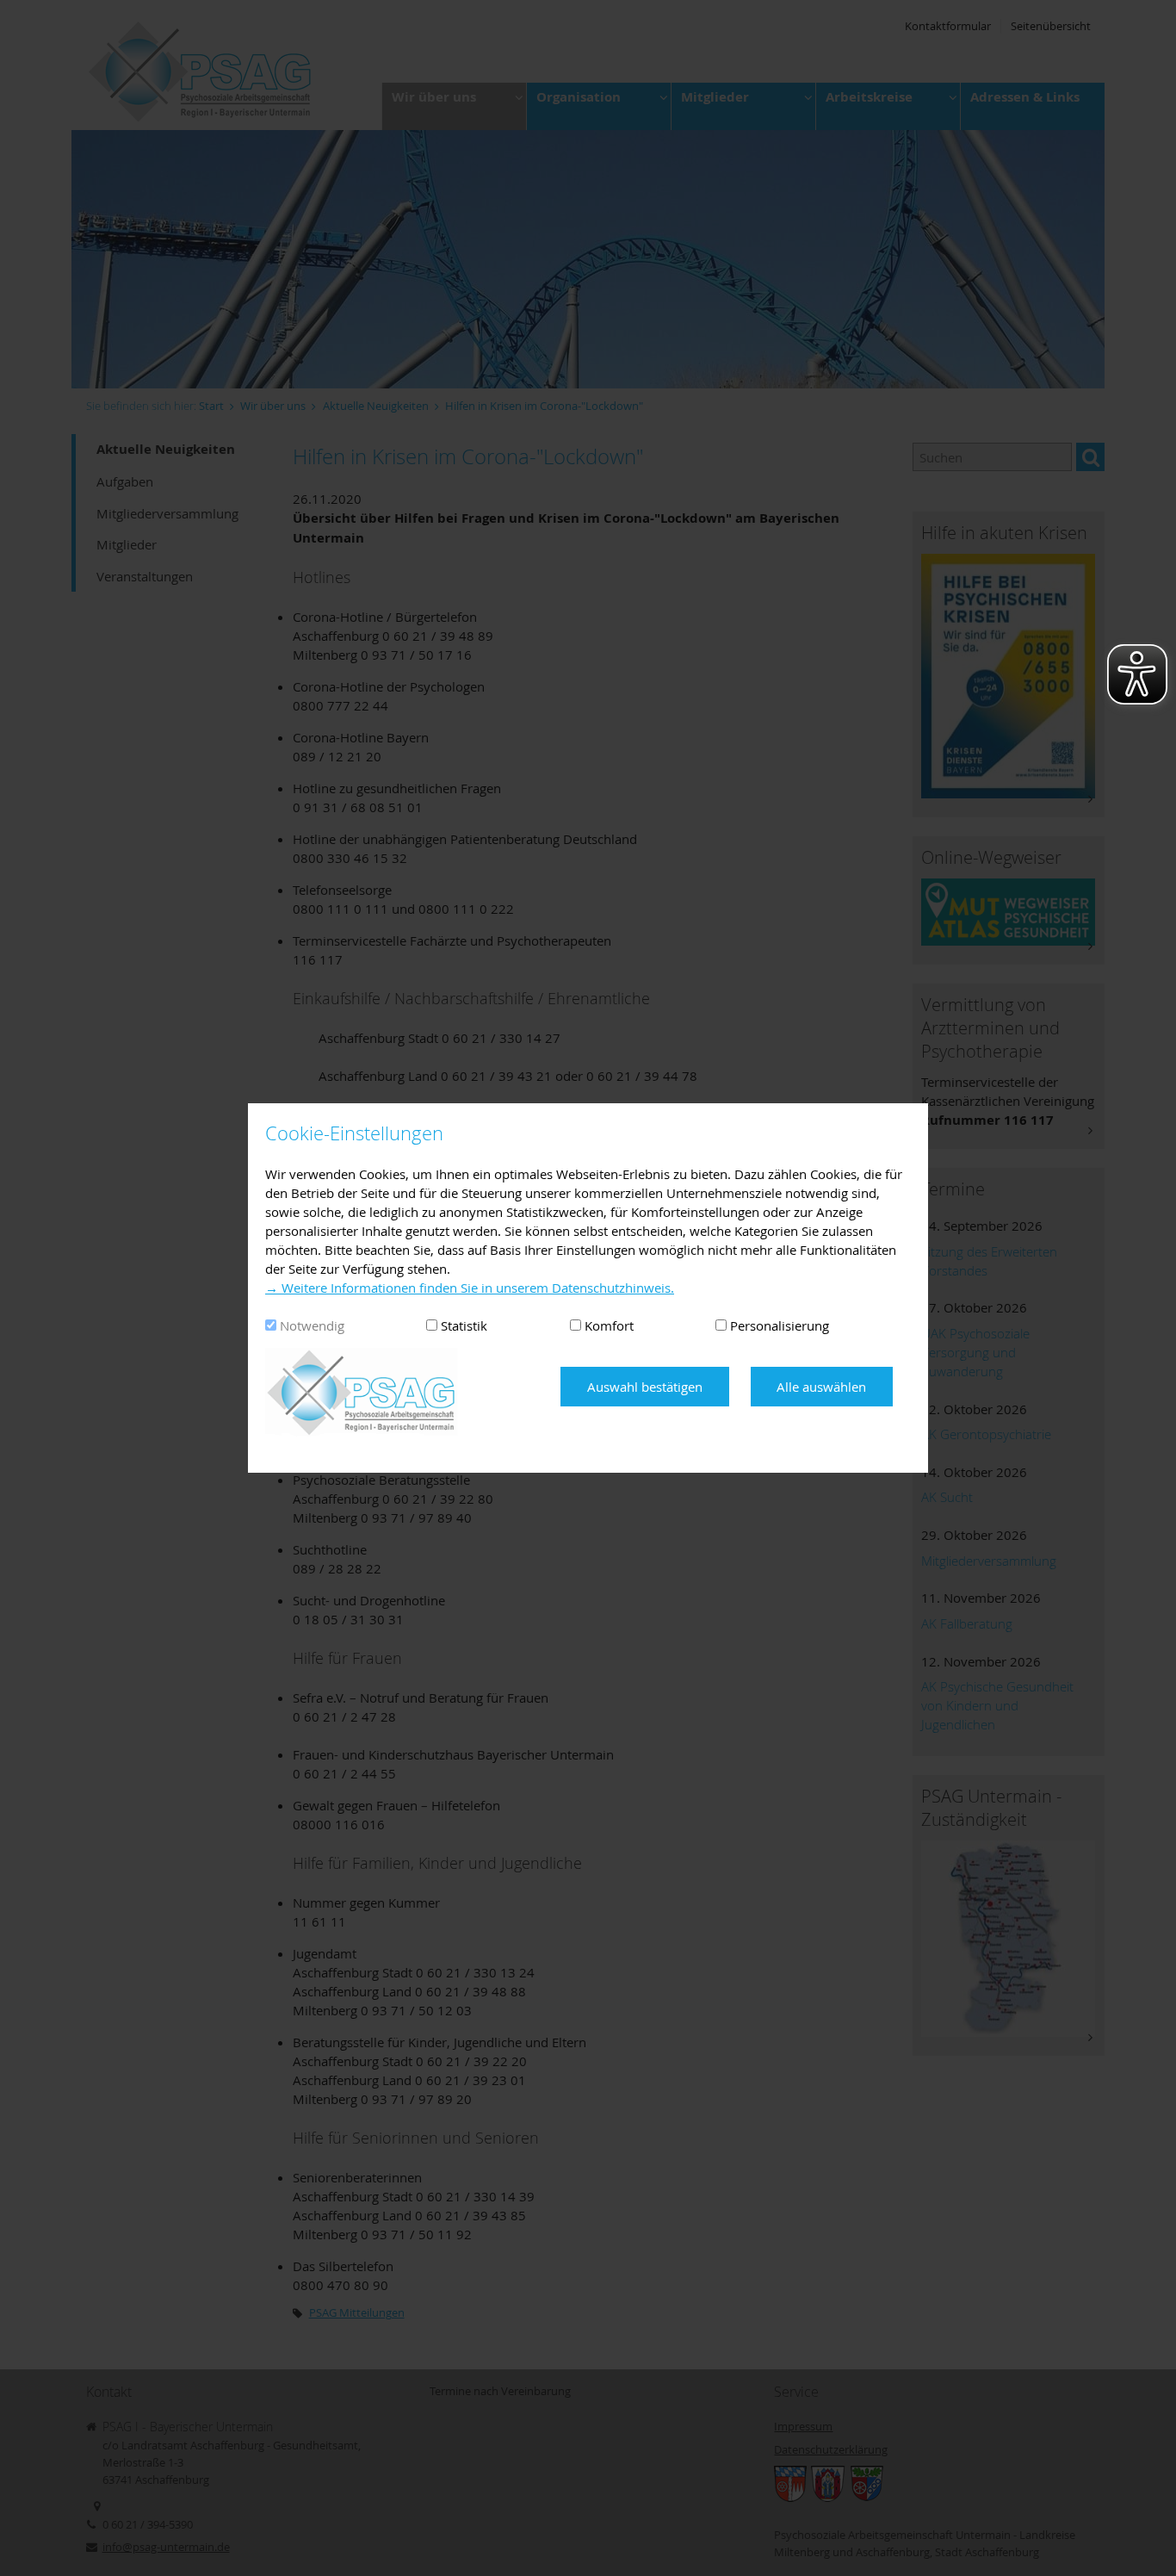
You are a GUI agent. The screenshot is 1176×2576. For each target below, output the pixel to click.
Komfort (609, 1325)
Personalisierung (780, 1325)
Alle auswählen (821, 1387)
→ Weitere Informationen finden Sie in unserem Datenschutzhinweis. (470, 1288)
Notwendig (312, 1325)
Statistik (464, 1325)
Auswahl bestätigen (645, 1387)
